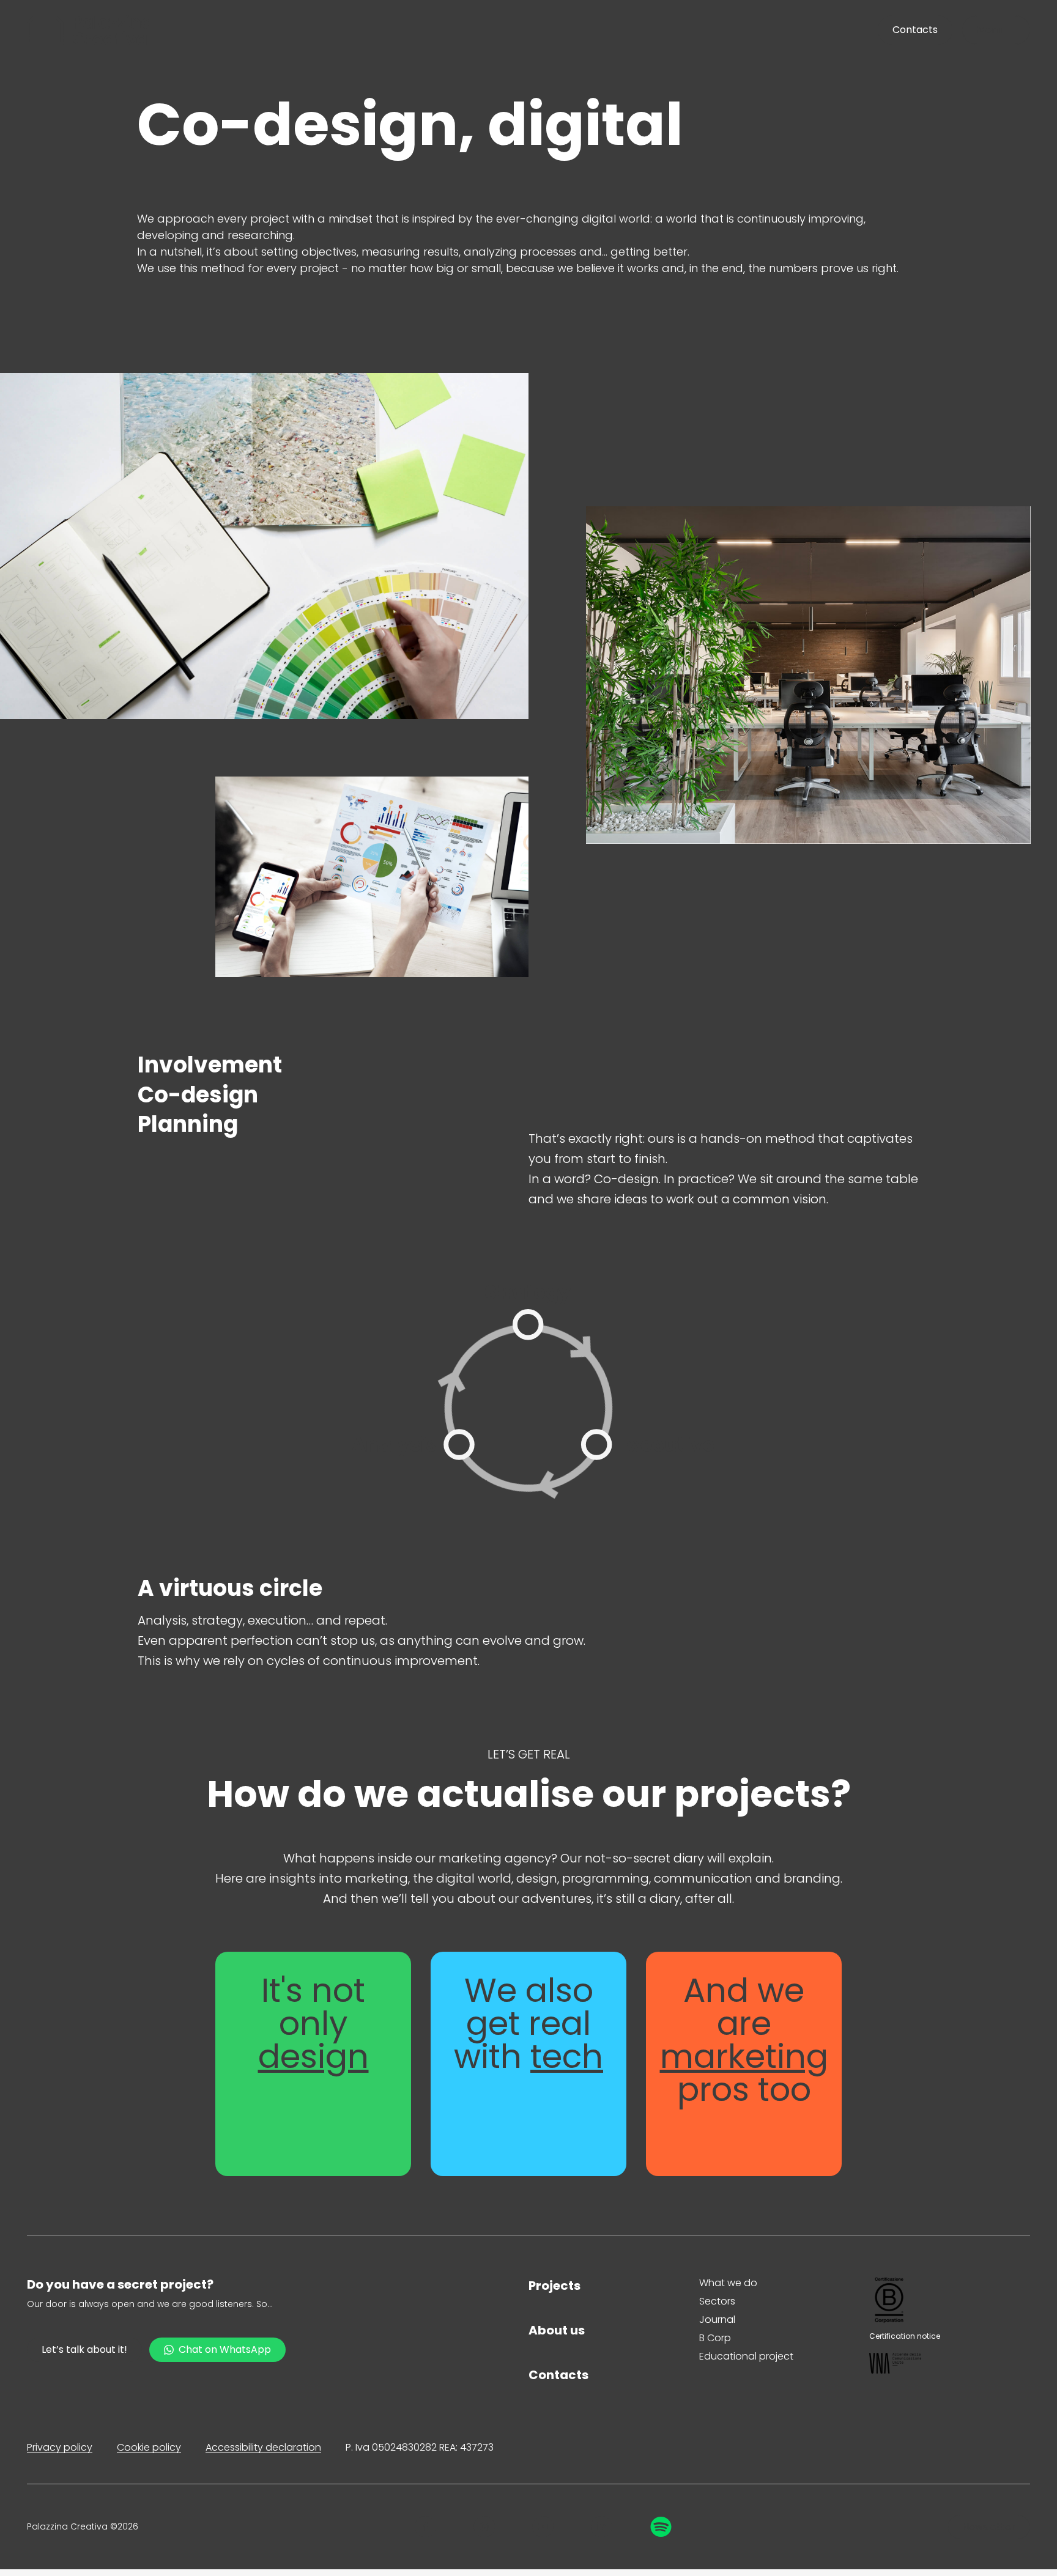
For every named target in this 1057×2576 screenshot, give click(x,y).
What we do (728, 2283)
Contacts (558, 2375)
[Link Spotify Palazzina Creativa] (661, 2527)
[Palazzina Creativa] (89, 30)
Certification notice (905, 2336)
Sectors (717, 2301)
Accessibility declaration (263, 2447)
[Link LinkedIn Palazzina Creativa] (602, 2527)
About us (557, 2330)
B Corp (715, 2338)
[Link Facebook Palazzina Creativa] (425, 2527)
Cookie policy (149, 2447)
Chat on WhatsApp (225, 2349)
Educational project (746, 2356)
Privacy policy (60, 2447)
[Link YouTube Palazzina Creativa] (543, 2527)
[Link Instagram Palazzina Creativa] (484, 2527)
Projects (554, 2286)
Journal (717, 2320)
